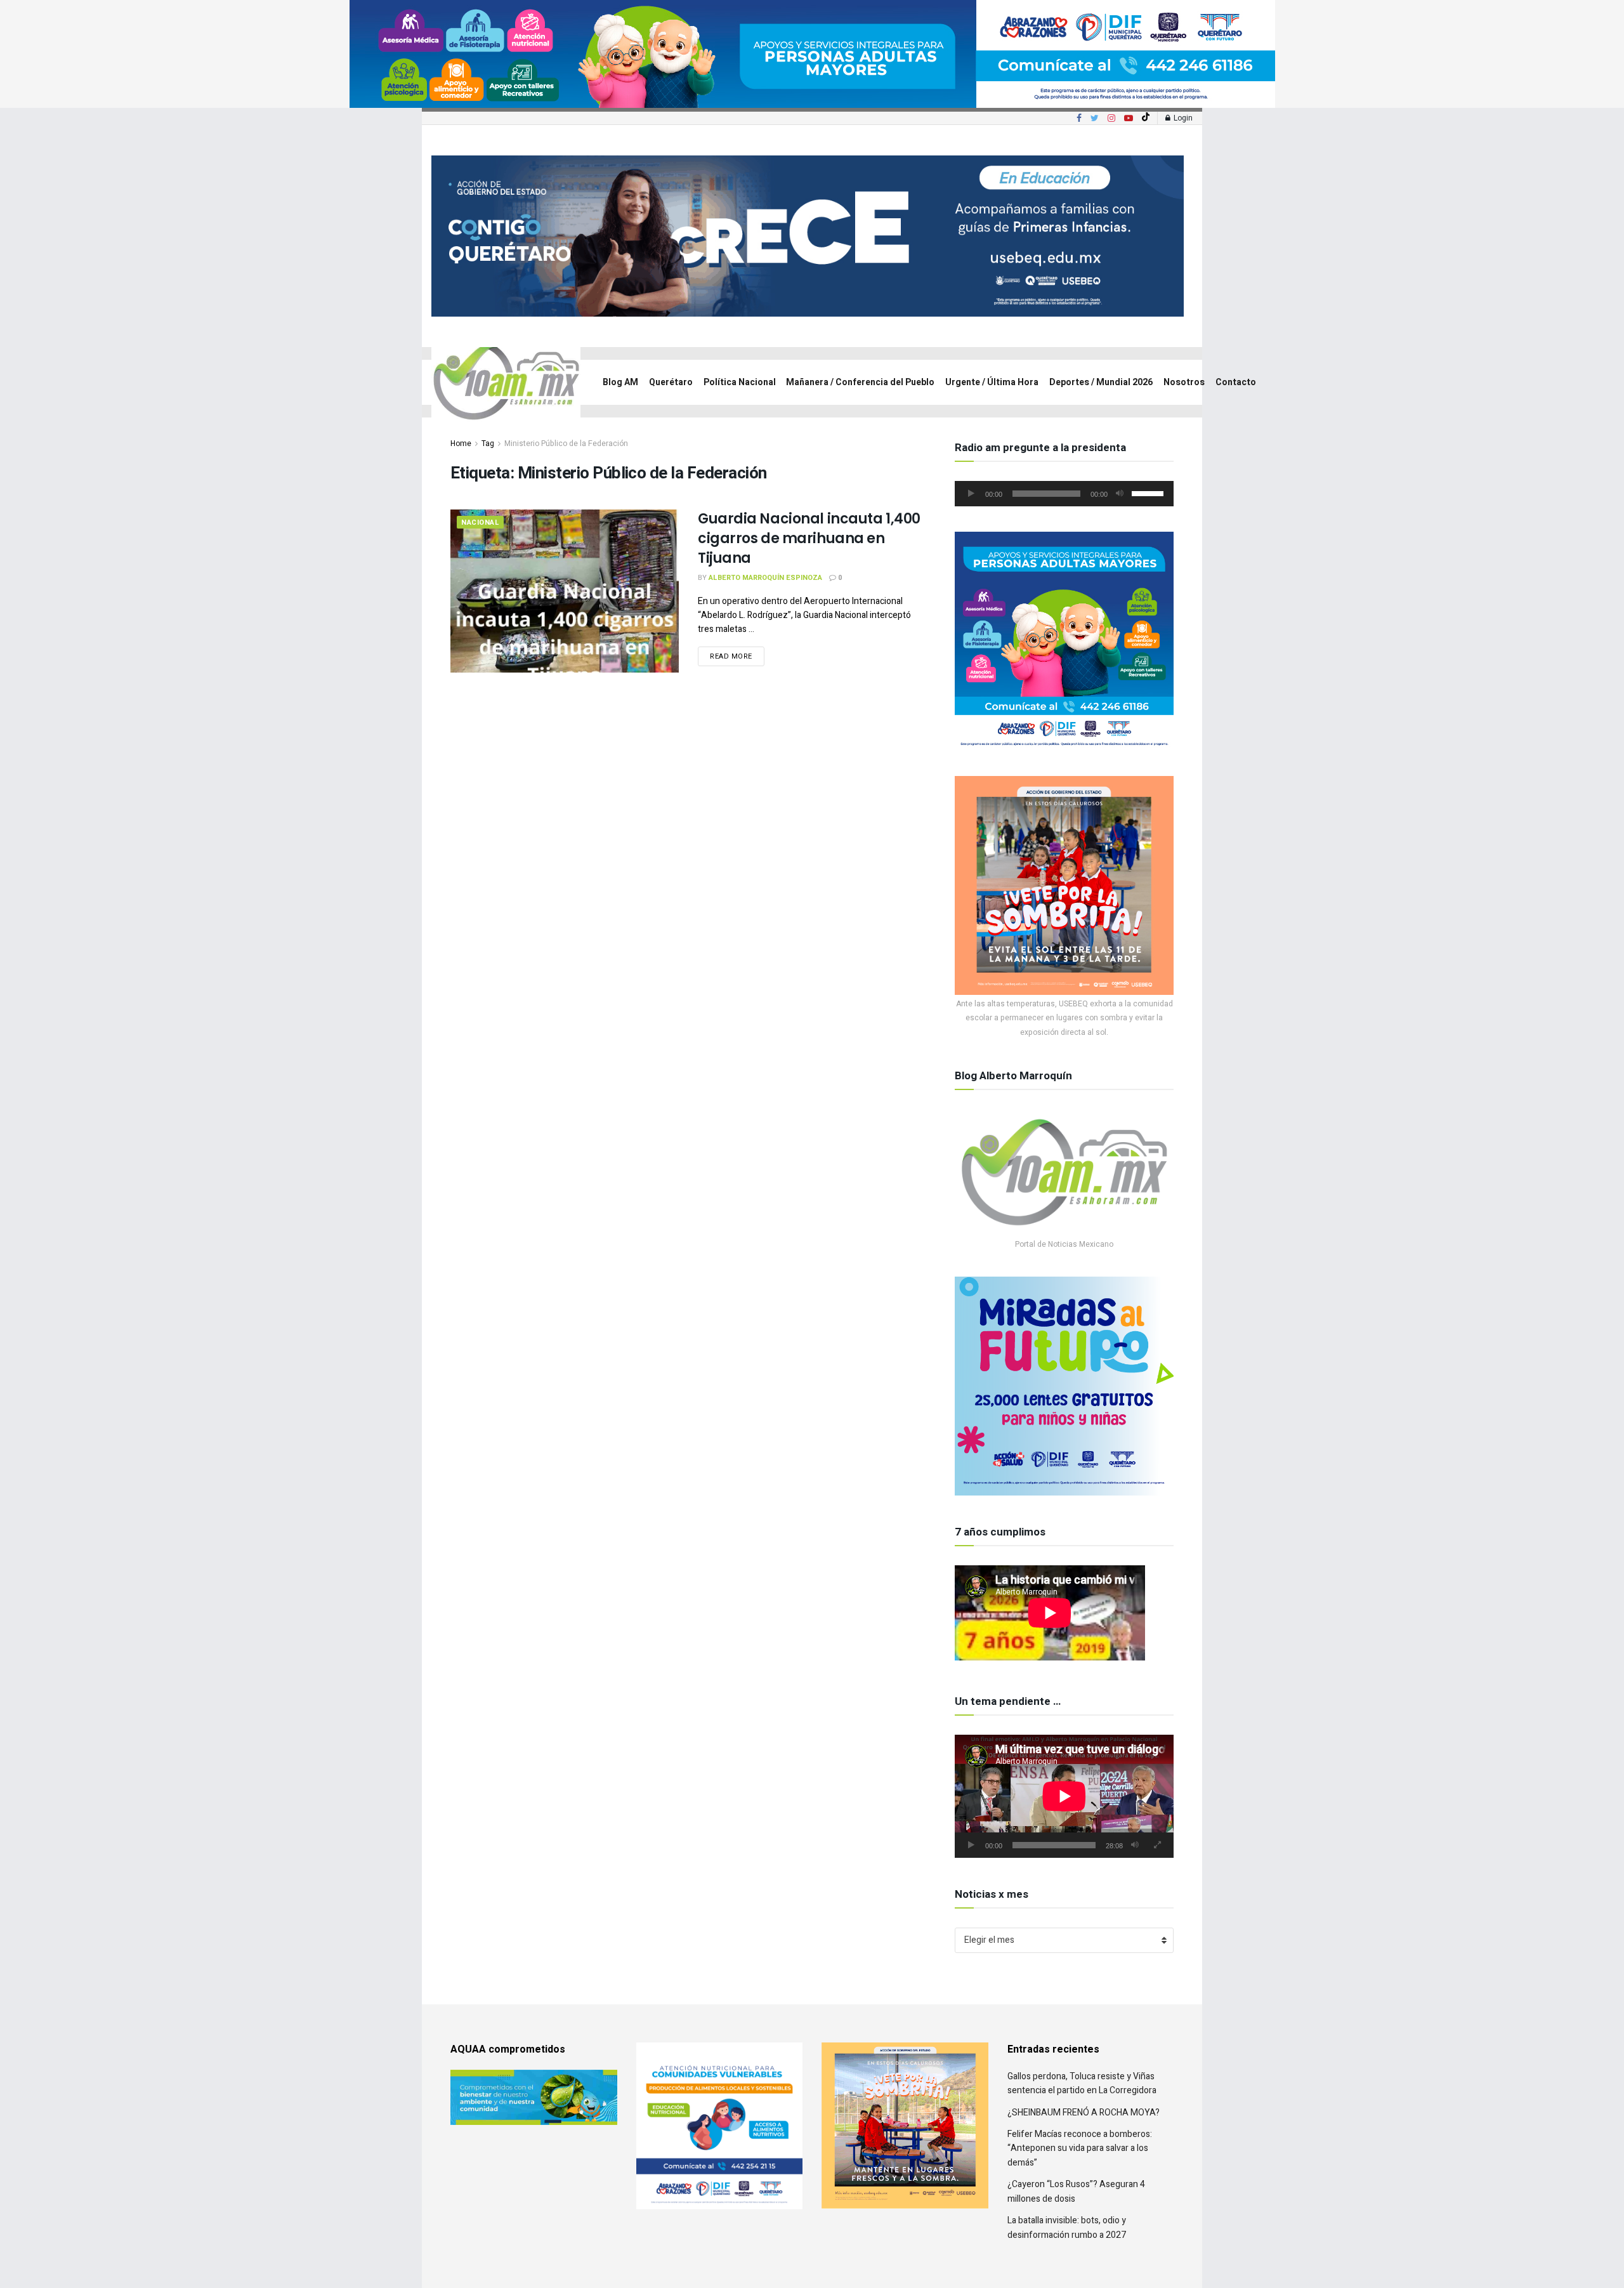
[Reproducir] (971, 494)
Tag (488, 444)
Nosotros (1184, 382)
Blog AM (620, 382)
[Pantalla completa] (1157, 1845)
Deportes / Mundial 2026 (1101, 382)
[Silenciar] (1120, 494)
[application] (1064, 494)
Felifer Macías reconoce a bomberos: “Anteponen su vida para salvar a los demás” (1080, 2148)
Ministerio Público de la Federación (566, 444)
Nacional (480, 523)
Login (1182, 118)
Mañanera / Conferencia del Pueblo (860, 382)
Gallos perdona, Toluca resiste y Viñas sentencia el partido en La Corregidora (1082, 2083)
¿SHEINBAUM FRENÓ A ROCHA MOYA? (1084, 2113)
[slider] (1149, 492)
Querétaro (671, 382)
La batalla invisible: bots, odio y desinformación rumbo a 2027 (1067, 2227)
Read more (731, 656)
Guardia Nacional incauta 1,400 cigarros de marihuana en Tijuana (809, 538)
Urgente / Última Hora (992, 382)
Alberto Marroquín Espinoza (765, 578)
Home (461, 444)
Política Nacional (740, 382)
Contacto (1236, 382)
